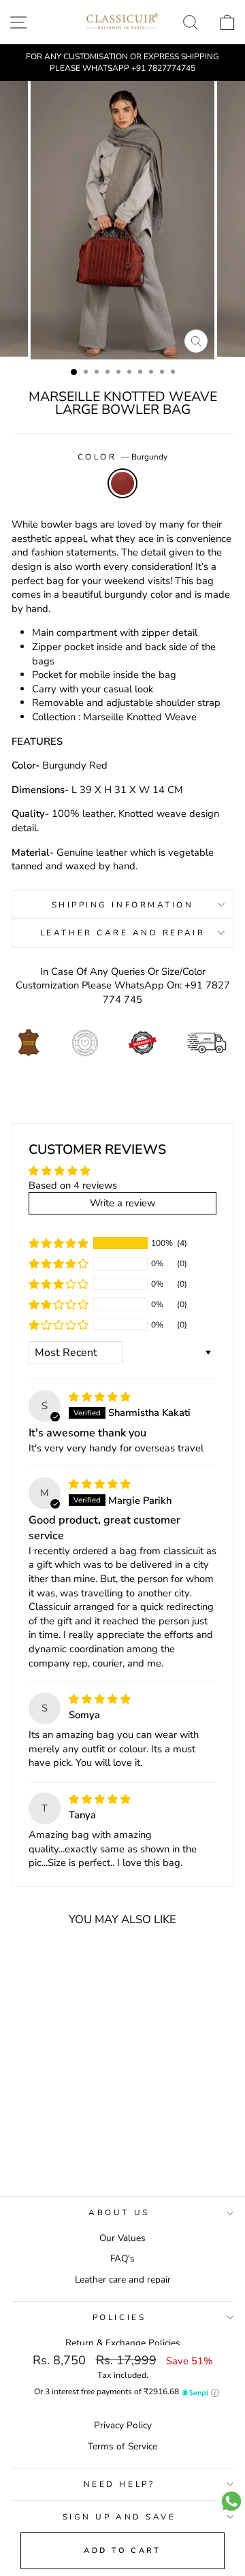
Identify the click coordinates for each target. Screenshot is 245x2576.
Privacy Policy (123, 2425)
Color (122, 457)
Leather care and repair (123, 2280)
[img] (100, 1397)
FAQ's (122, 2258)
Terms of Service (122, 2446)
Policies (119, 2317)
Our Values (122, 2238)
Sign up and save (119, 2517)
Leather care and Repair (122, 933)
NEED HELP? (119, 2484)
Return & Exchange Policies (123, 2343)
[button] (59, 1243)
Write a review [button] (122, 1203)
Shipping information (123, 905)
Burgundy (122, 483)
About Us (119, 2212)
